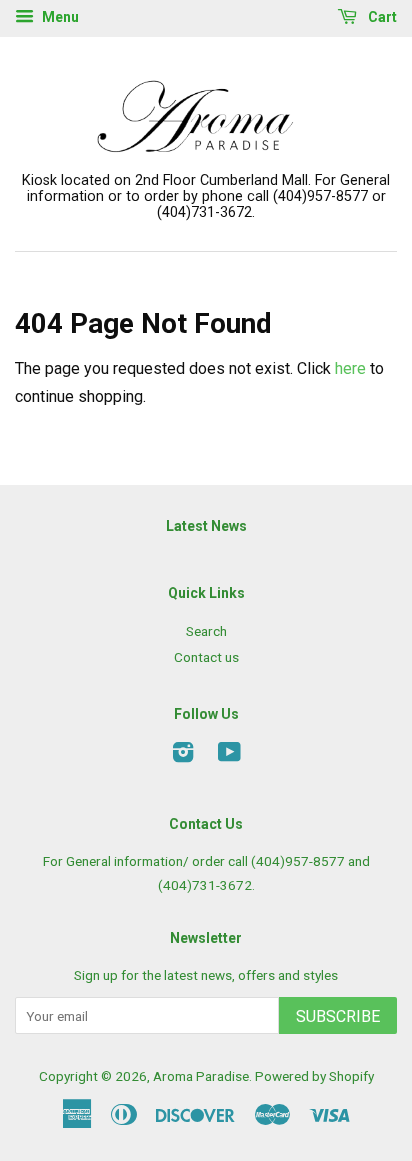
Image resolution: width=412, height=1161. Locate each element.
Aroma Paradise (201, 1076)
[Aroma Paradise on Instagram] (183, 756)
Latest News (206, 526)
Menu (59, 17)
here (350, 368)
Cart (381, 17)
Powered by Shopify (314, 1076)
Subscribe (338, 1016)
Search (206, 631)
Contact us (206, 657)
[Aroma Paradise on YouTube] (229, 756)
